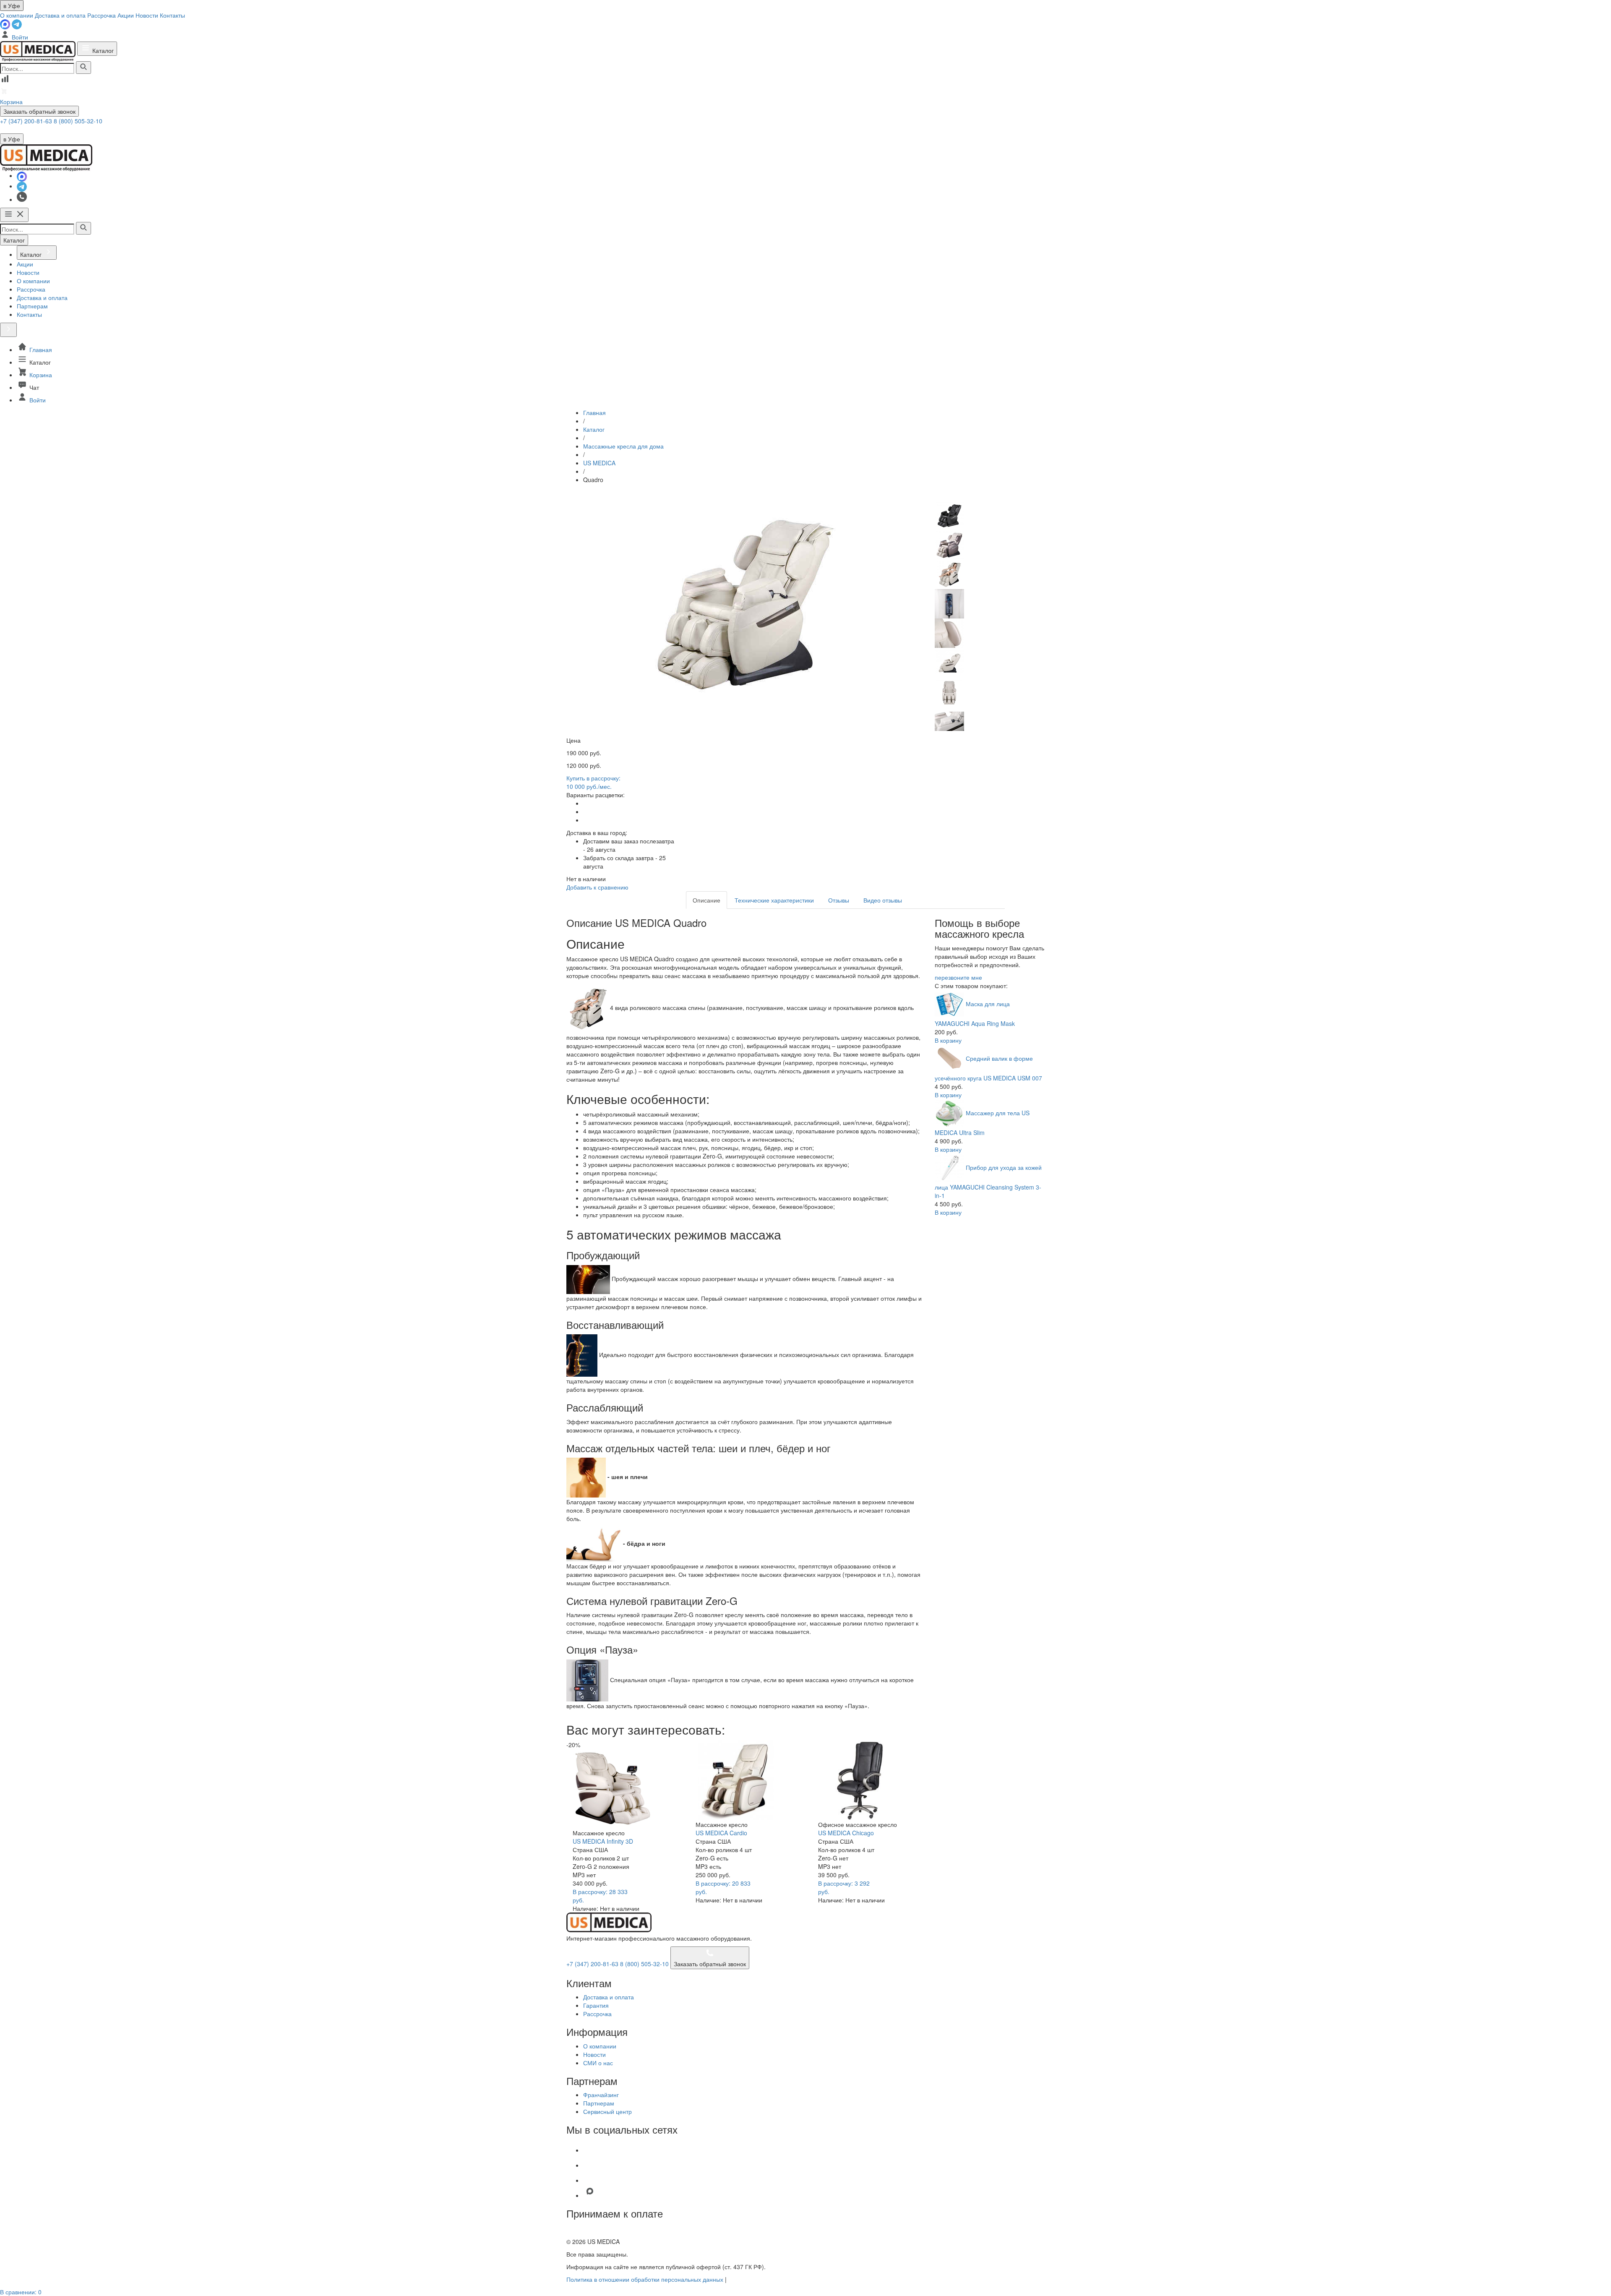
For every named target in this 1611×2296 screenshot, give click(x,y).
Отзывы (839, 900)
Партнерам (599, 2103)
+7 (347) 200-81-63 (27, 121)
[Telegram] (17, 23)
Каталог (102, 50)
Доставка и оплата (60, 15)
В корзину (948, 1040)
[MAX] (6, 23)
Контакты (172, 15)
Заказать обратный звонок (39, 111)
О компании (17, 15)
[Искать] (83, 68)
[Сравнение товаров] (5, 81)
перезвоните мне (958, 977)
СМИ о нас (598, 2063)
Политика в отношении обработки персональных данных (645, 2279)
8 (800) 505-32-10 (78, 121)
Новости (147, 15)
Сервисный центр (607, 2111)
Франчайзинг (601, 2095)
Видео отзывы (883, 900)
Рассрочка (102, 15)
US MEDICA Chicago (846, 1833)
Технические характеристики (774, 900)
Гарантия (596, 2005)
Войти (19, 37)
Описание (706, 900)
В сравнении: (21, 2292)
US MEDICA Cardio (721, 1833)
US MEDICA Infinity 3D (603, 1841)
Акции (126, 15)
